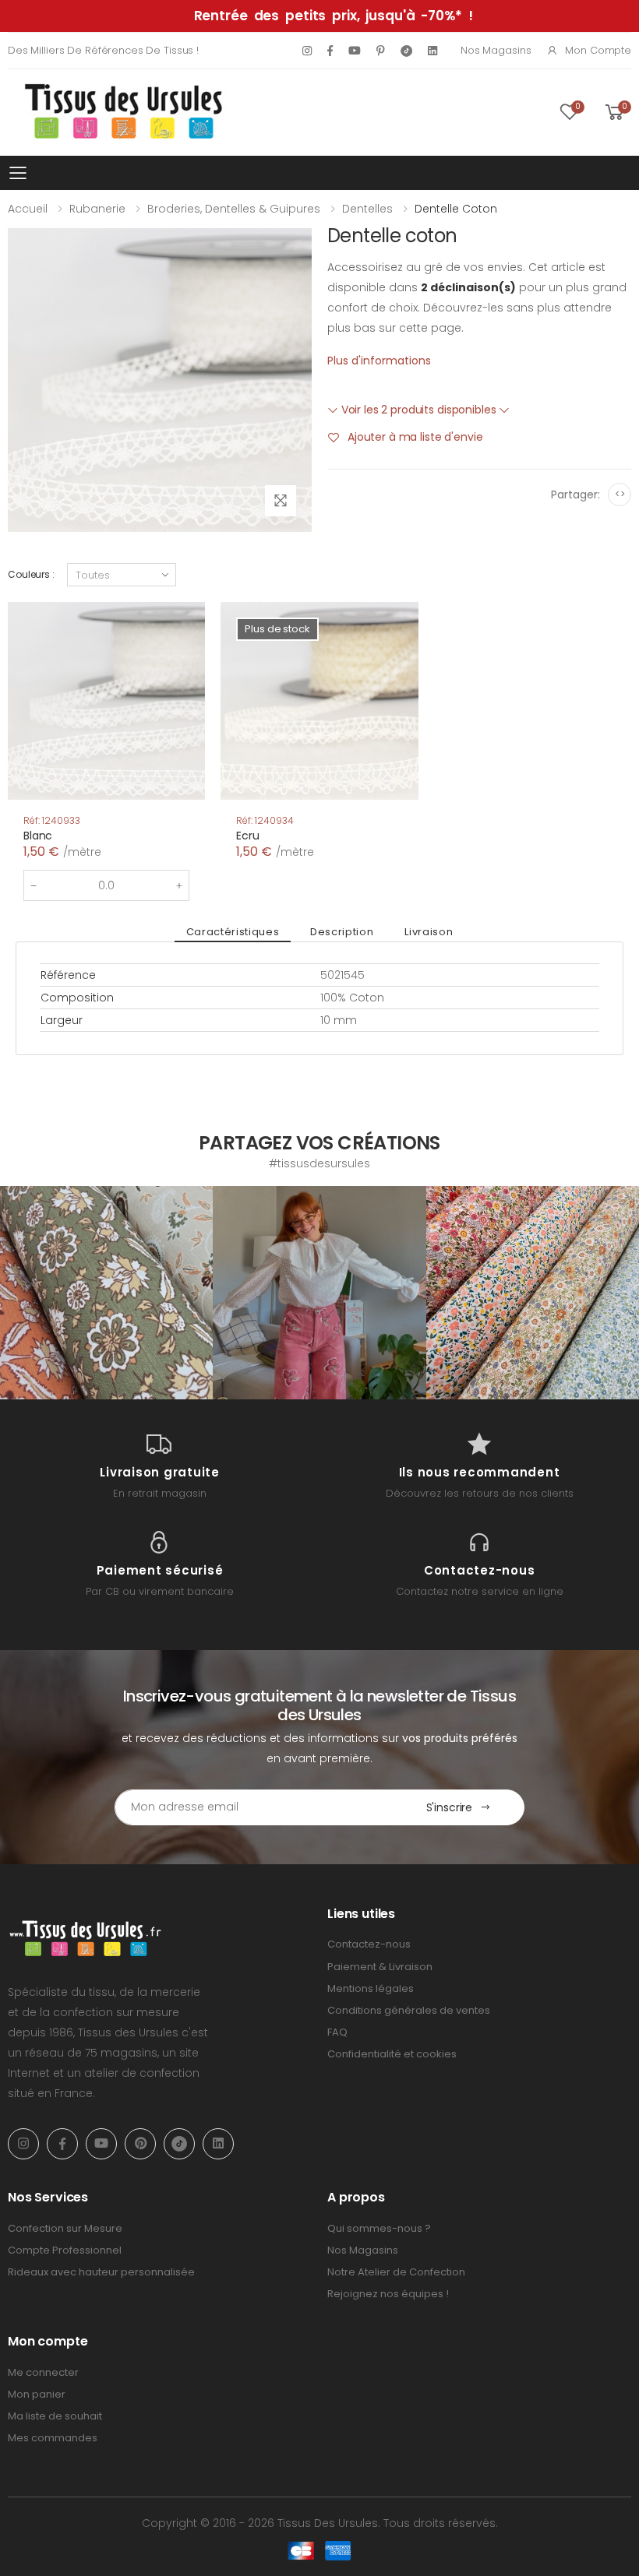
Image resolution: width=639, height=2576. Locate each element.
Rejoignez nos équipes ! (388, 2294)
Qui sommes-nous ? (379, 2228)
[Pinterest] (381, 51)
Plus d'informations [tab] (379, 361)
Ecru (247, 836)
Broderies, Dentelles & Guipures (234, 209)
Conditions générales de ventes (409, 2010)
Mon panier (37, 2394)
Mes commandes (53, 2438)
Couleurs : (31, 574)
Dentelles (367, 209)
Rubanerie (97, 209)
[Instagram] (307, 51)
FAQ (337, 2032)
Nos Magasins (496, 50)
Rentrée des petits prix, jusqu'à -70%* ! (334, 16)
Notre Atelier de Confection (396, 2272)
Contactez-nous (369, 1944)
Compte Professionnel (65, 2250)
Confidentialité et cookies (392, 2054)
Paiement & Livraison (380, 1967)
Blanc (38, 836)
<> (620, 494)
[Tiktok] (406, 50)
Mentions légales (371, 1988)
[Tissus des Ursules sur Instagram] (106, 1292)
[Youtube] (355, 51)
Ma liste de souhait (55, 2416)
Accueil (28, 209)
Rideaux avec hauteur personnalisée (101, 2272)
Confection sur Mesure (65, 2228)
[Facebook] (330, 51)
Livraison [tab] (429, 932)
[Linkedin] (432, 51)
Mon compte (598, 50)
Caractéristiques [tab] (233, 932)
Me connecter (43, 2372)
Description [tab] (342, 932)
